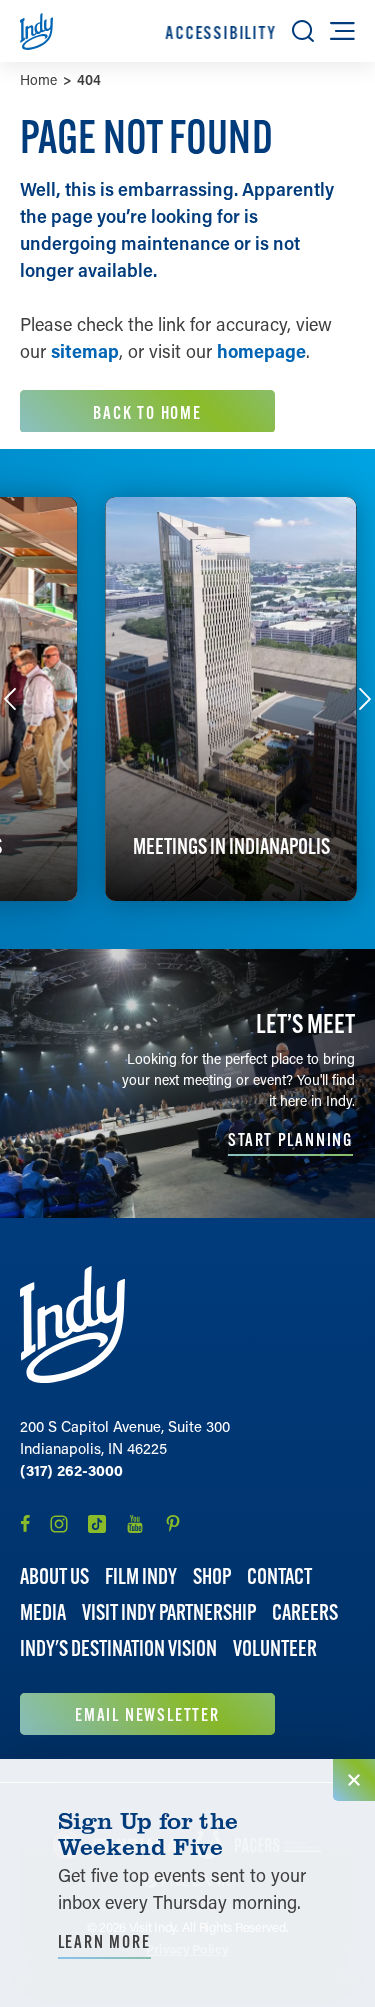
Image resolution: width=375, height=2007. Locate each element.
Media (43, 1612)
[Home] (72, 1324)
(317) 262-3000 (71, 1470)
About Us (54, 1576)
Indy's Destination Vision (118, 1648)
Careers (305, 1612)
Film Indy (141, 1576)
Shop (212, 1576)
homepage (261, 351)
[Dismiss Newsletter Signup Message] (354, 1780)
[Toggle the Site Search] (303, 31)
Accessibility (221, 32)
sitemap (85, 351)
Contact (279, 1576)
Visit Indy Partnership (169, 1612)
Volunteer (275, 1648)
